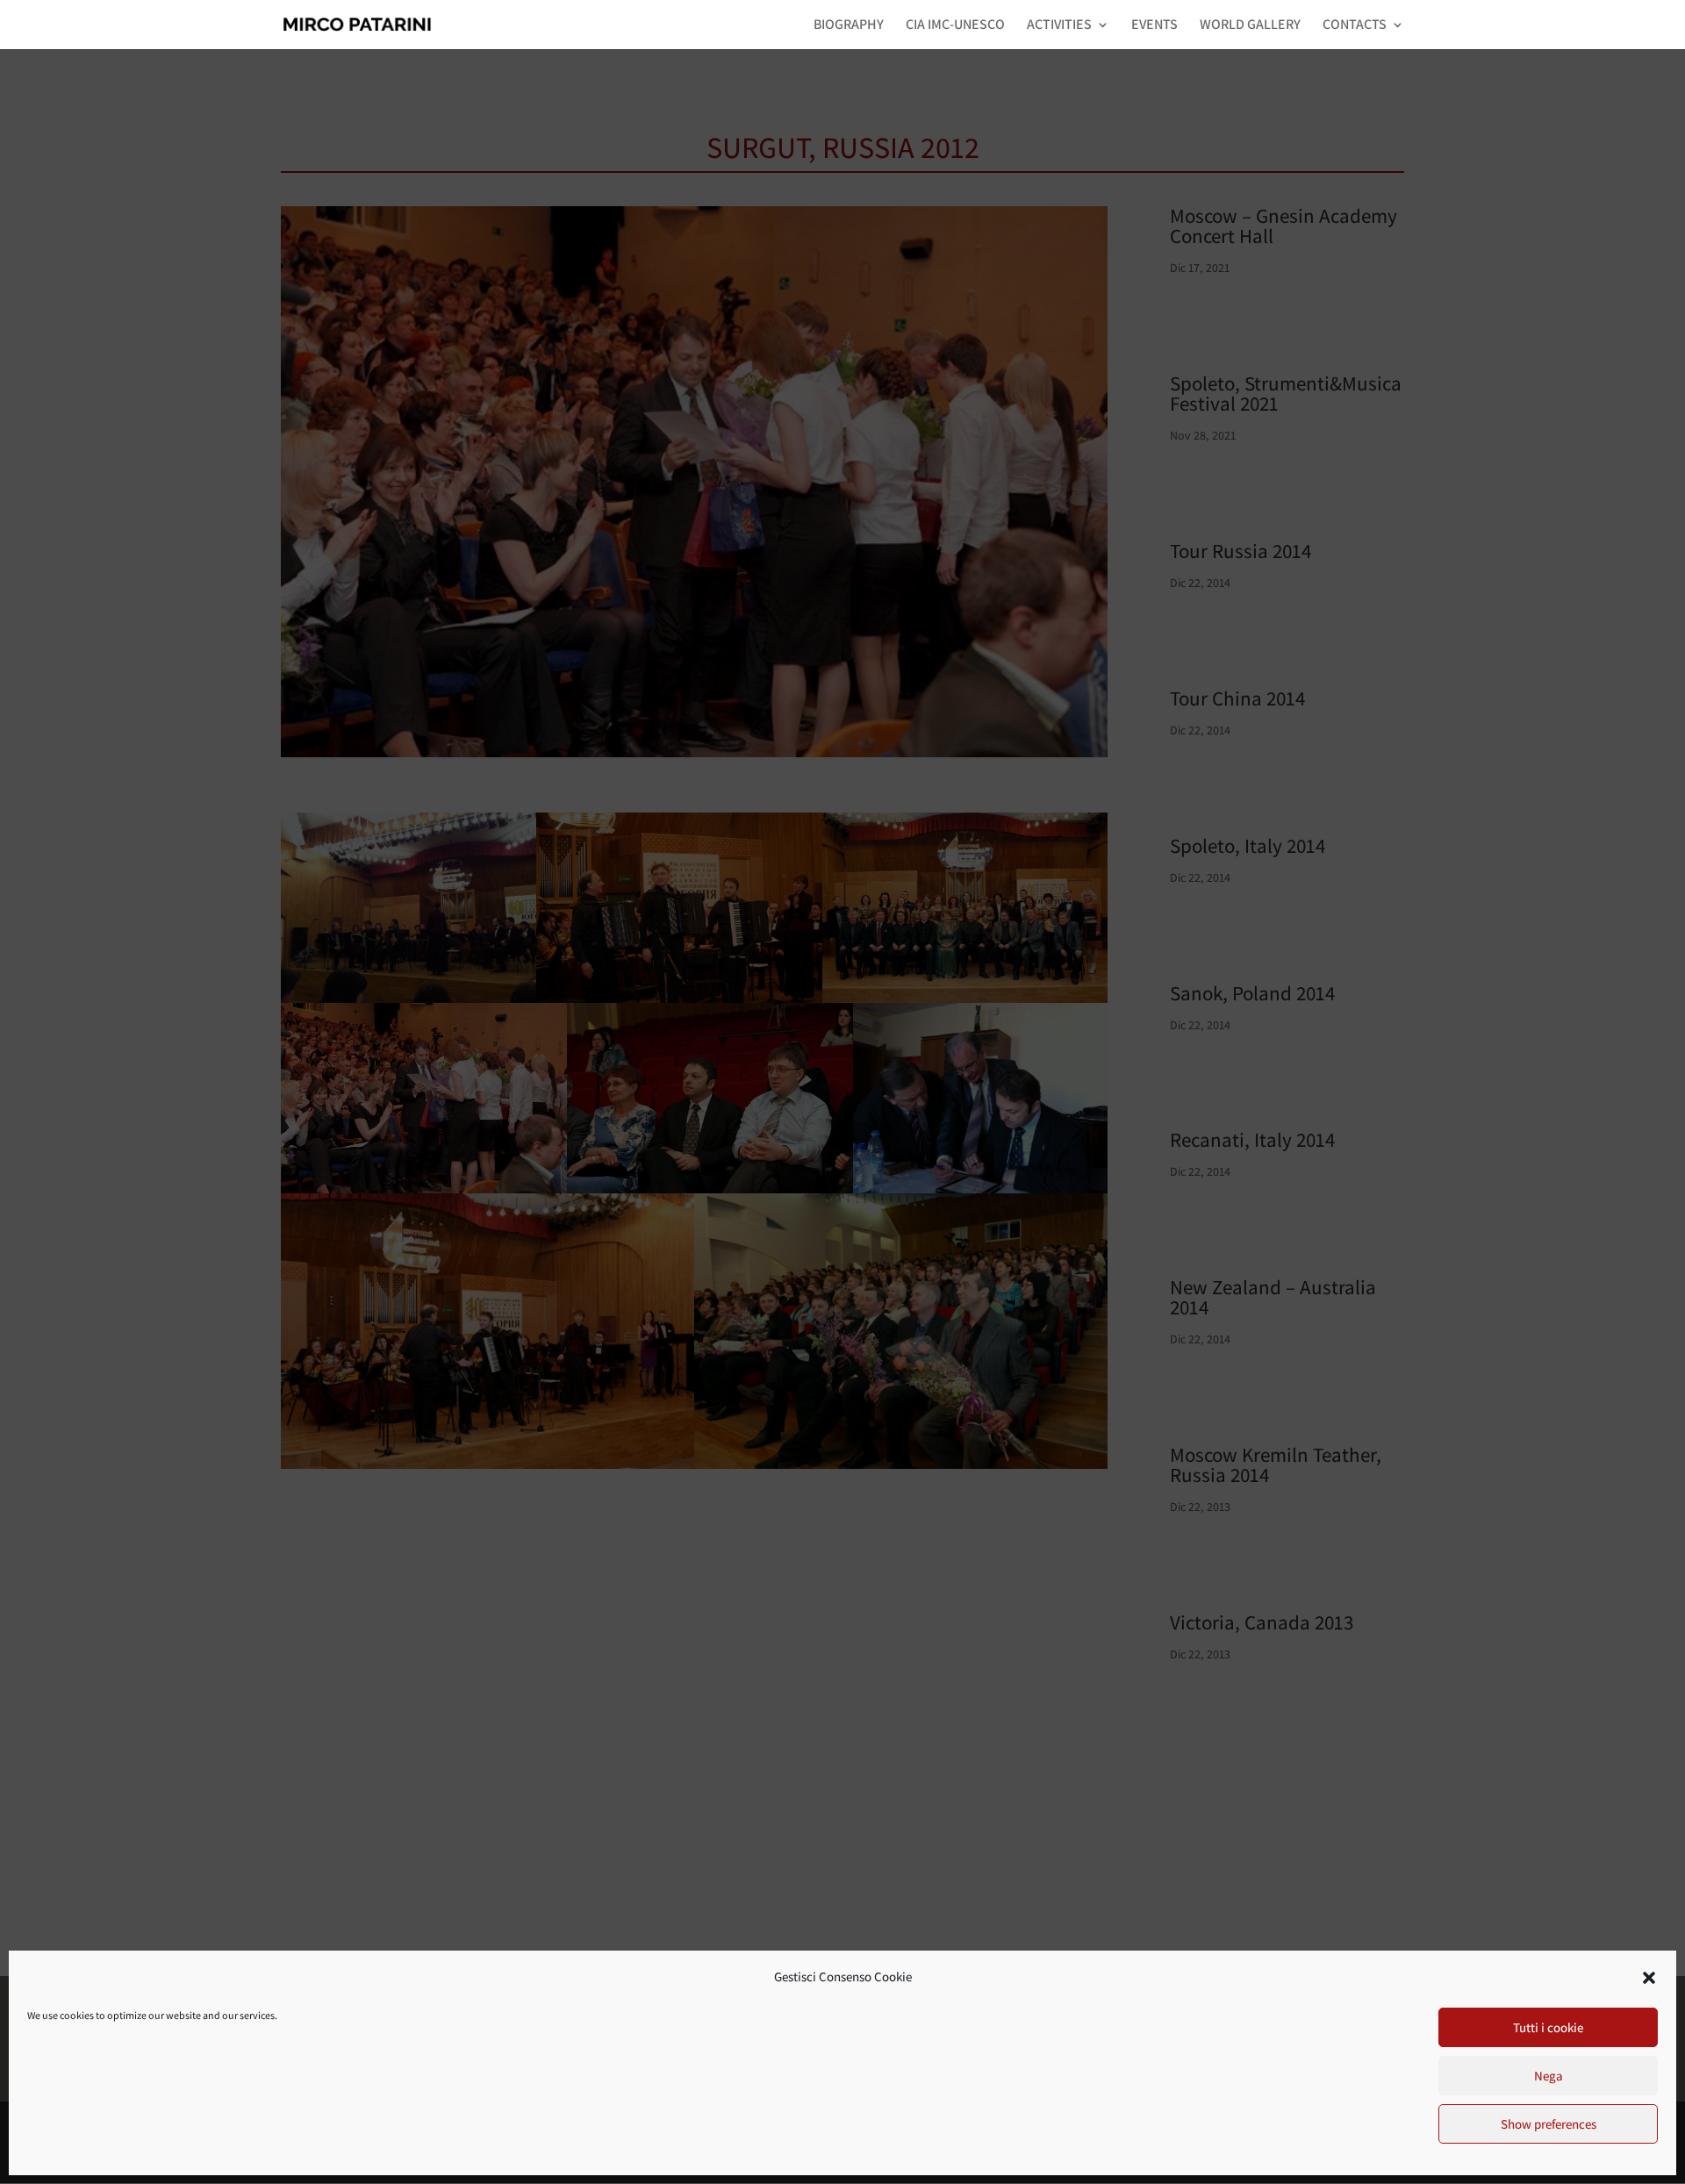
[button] (1649, 1978)
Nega (1549, 2076)
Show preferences (1549, 2124)
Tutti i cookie (1548, 2027)
